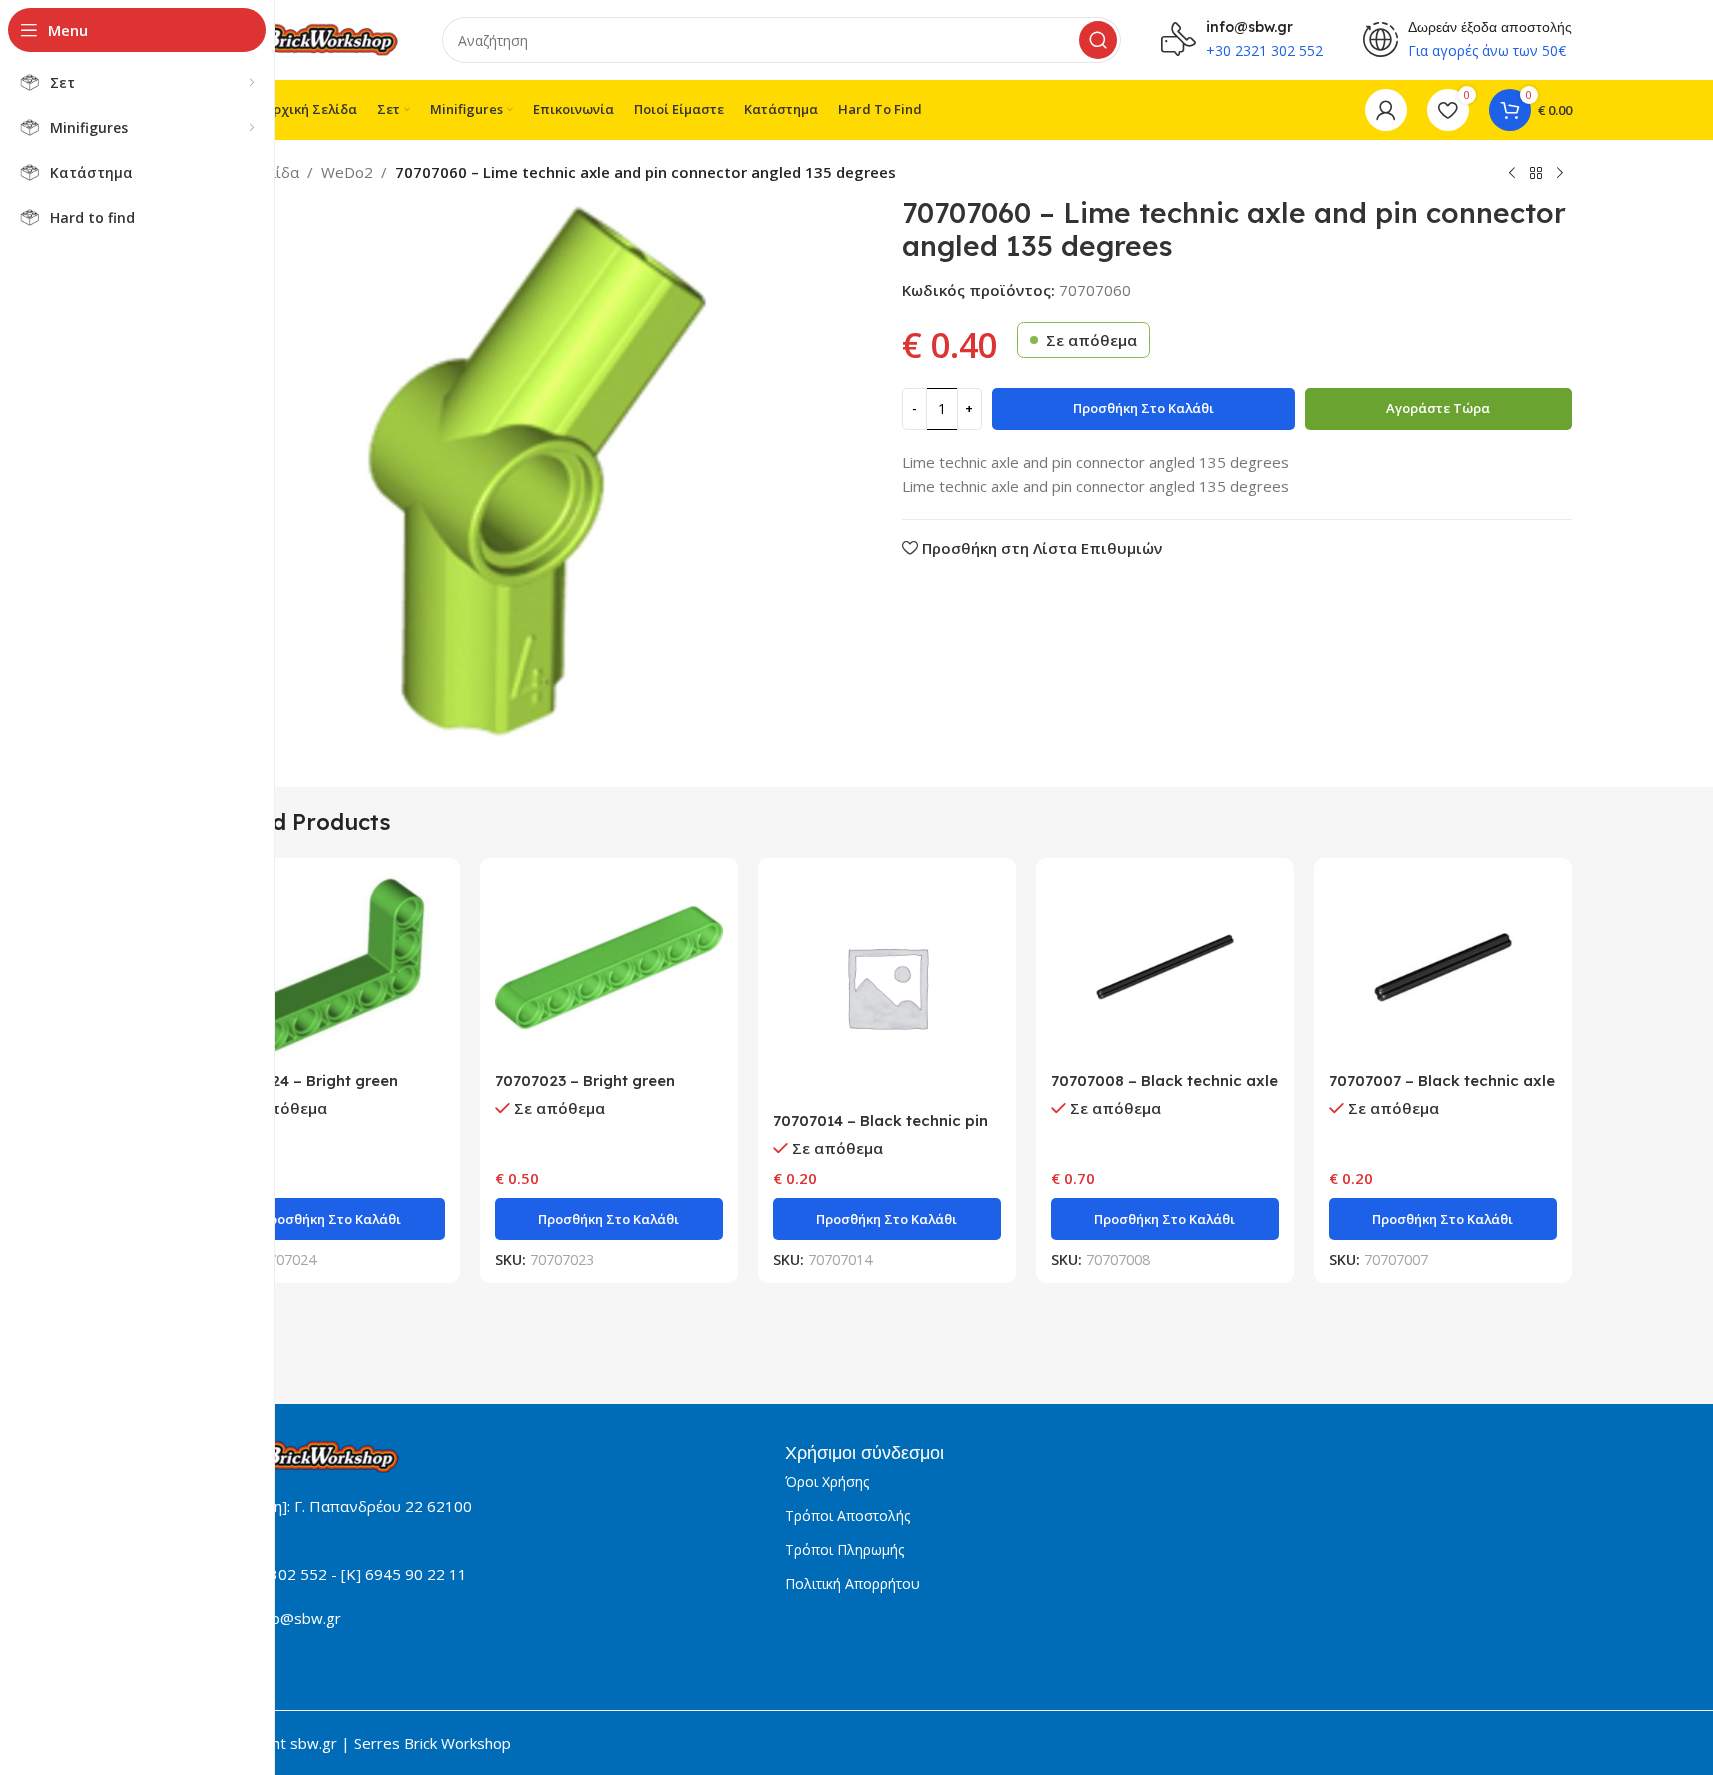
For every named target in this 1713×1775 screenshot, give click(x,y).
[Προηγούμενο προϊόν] (1512, 174)
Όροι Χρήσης (827, 1481)
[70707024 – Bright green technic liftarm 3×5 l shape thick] (331, 967)
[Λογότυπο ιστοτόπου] (302, 38)
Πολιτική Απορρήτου (852, 1583)
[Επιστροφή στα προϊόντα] (1536, 174)
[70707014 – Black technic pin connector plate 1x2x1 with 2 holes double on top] (887, 987)
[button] (331, 1219)
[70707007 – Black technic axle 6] (1443, 967)
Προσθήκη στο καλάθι (1143, 408)
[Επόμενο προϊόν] (1560, 174)
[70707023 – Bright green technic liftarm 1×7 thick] (609, 967)
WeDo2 (347, 172)
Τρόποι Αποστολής (847, 1515)
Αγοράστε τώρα (1438, 408)
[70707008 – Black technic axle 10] (1165, 967)
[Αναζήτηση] (1098, 40)
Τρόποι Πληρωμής (844, 1549)
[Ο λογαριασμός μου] (1386, 110)
